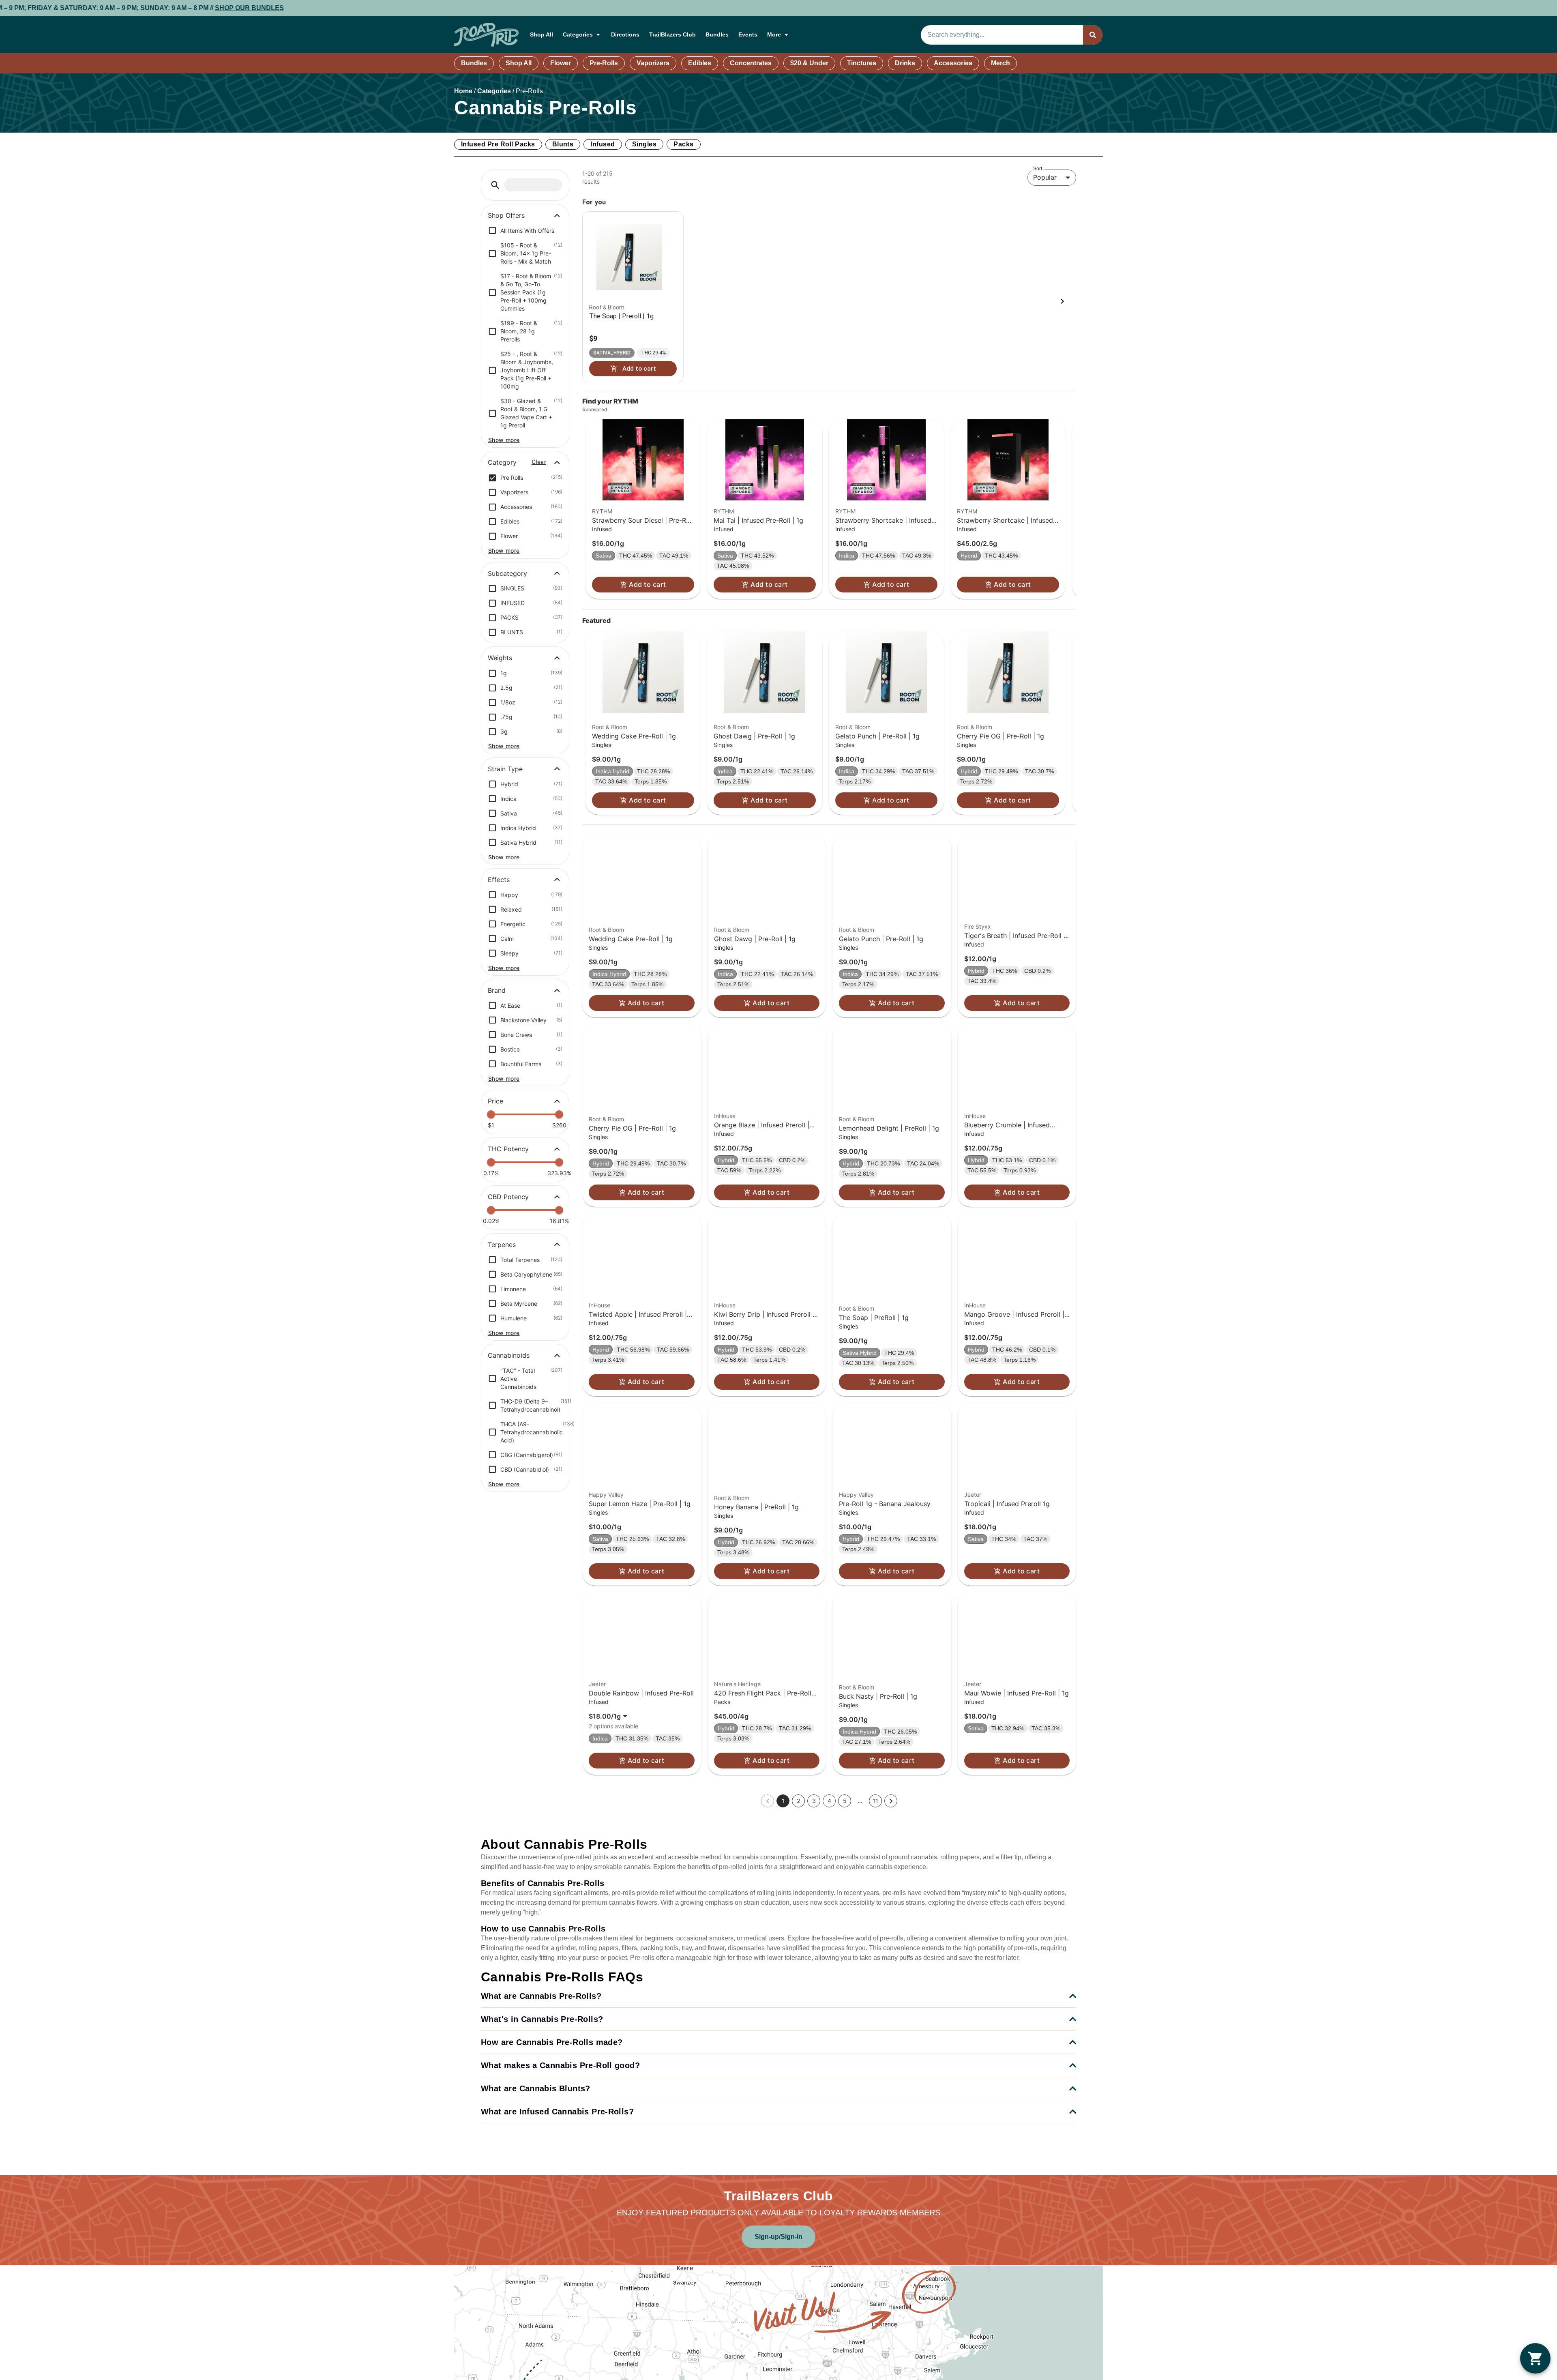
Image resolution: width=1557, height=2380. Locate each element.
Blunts (563, 144)
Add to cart (647, 584)
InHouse (725, 1116)
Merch (1000, 63)
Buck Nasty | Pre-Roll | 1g (878, 1696)
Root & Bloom (610, 727)
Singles (644, 144)
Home (463, 91)
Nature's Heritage (737, 1684)
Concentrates (751, 63)
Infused (603, 144)
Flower (561, 63)
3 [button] (814, 1801)
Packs (683, 144)
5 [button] (845, 1801)
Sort (1038, 168)
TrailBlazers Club (672, 34)
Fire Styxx (978, 926)
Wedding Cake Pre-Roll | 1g (634, 736)
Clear (539, 462)
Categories (578, 34)
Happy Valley (606, 1495)
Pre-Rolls (604, 63)
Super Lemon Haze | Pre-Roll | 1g (640, 1504)
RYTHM (602, 511)
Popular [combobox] (1045, 177)
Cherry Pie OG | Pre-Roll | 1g (1000, 736)
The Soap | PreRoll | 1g (874, 1318)
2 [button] (798, 1801)
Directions (625, 34)
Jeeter (973, 1495)
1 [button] (783, 1801)
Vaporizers (653, 63)
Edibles (700, 63)
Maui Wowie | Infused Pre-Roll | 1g (1017, 1693)
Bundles (717, 34)
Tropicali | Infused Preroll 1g (1007, 1504)
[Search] (1093, 35)
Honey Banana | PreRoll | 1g (756, 1507)
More (774, 34)
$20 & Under (809, 63)
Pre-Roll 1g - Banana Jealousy (885, 1504)
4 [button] (829, 1801)
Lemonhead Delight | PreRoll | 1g (889, 1128)
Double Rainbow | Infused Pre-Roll (641, 1693)
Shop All (542, 34)
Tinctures (862, 63)
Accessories (953, 63)
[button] (495, 185)
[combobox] (1002, 35)
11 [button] (875, 1801)
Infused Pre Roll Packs (498, 144)
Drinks (905, 63)
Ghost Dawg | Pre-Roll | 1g (754, 736)
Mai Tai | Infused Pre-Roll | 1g (758, 520)
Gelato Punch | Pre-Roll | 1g (877, 736)
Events (748, 34)
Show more (504, 440)
